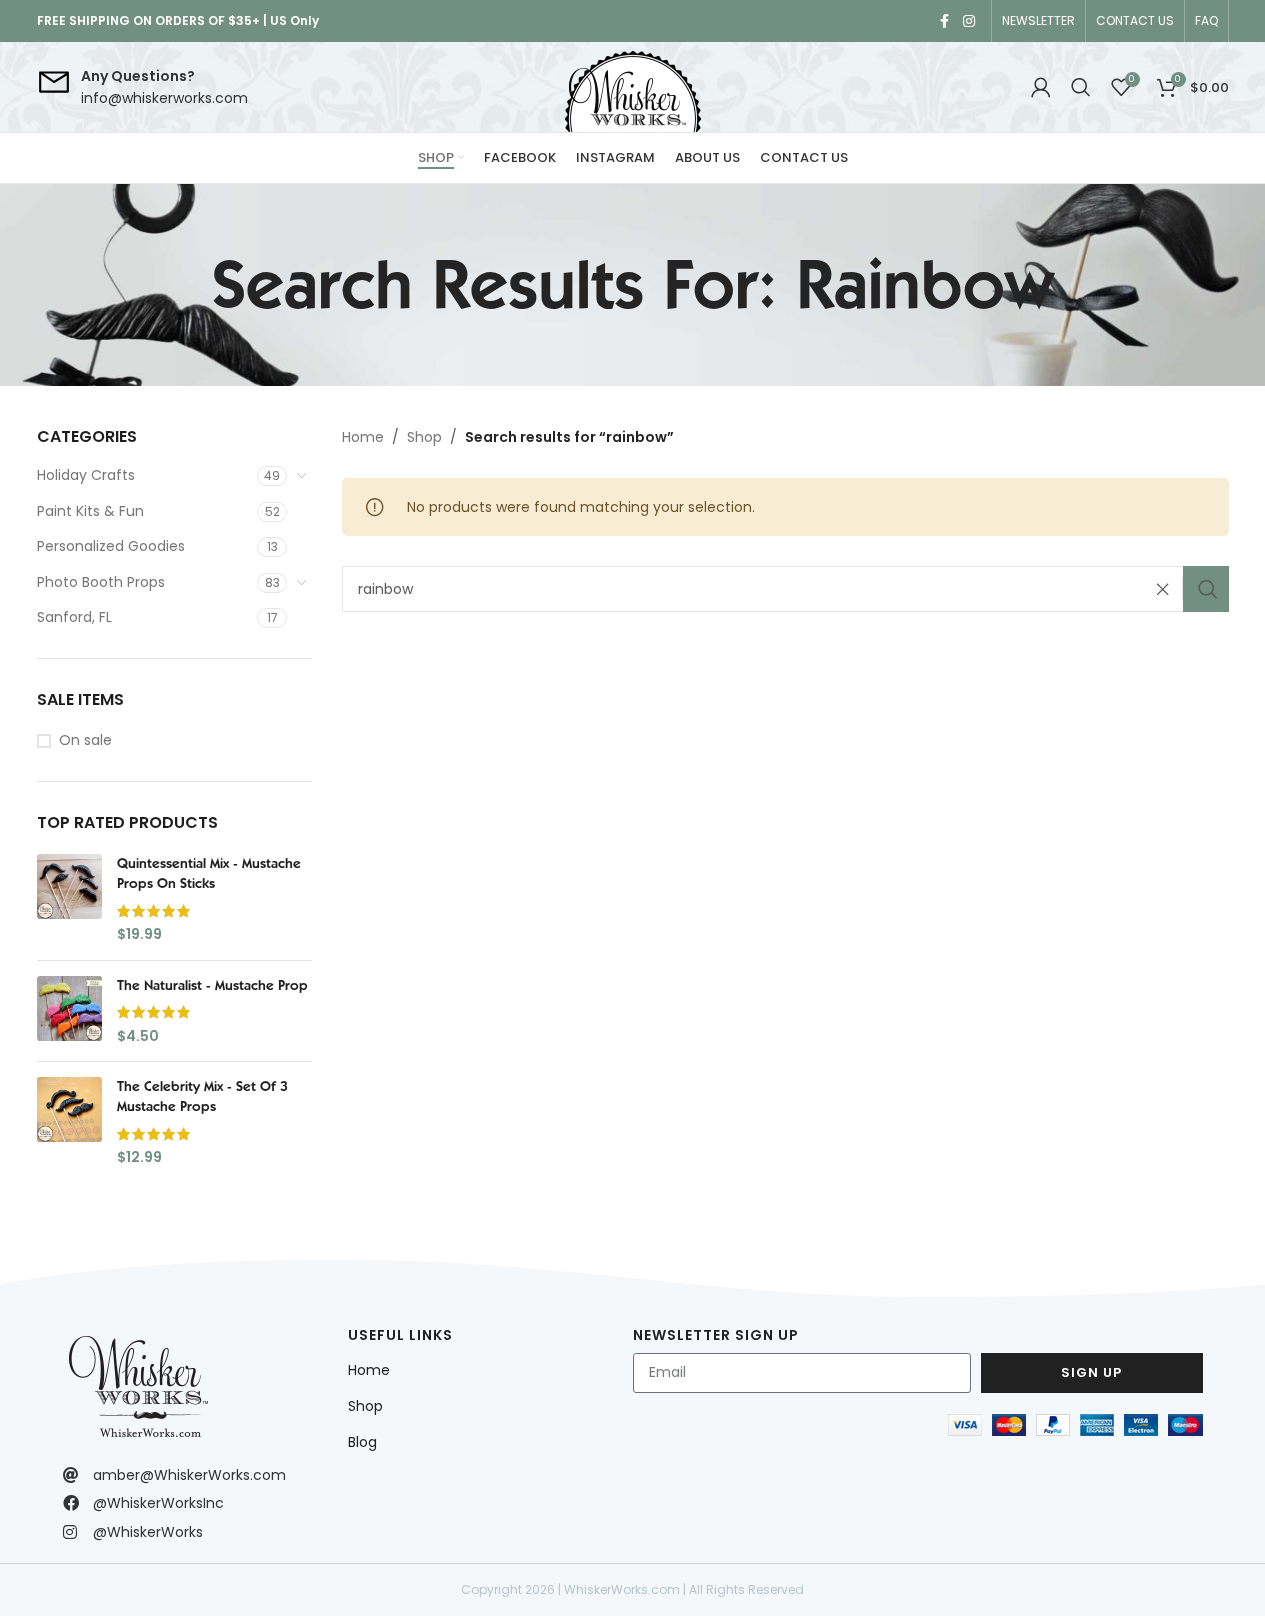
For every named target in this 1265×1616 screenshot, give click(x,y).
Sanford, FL (74, 617)
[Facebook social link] (945, 21)
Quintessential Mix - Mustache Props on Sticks (209, 873)
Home (363, 437)
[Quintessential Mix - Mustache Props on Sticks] (69, 899)
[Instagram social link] (969, 21)
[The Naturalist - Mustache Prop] (69, 1011)
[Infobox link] (142, 87)
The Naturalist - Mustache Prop (212, 985)
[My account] (1041, 87)
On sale (85, 740)
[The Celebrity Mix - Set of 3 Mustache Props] (69, 1122)
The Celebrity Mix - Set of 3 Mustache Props (202, 1096)
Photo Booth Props (101, 582)
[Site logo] (633, 87)
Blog (362, 1442)
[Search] (1081, 87)
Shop (424, 437)
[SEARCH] (1206, 589)
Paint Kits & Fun (90, 511)
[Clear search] (1168, 589)
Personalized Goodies (111, 546)
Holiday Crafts (86, 475)
